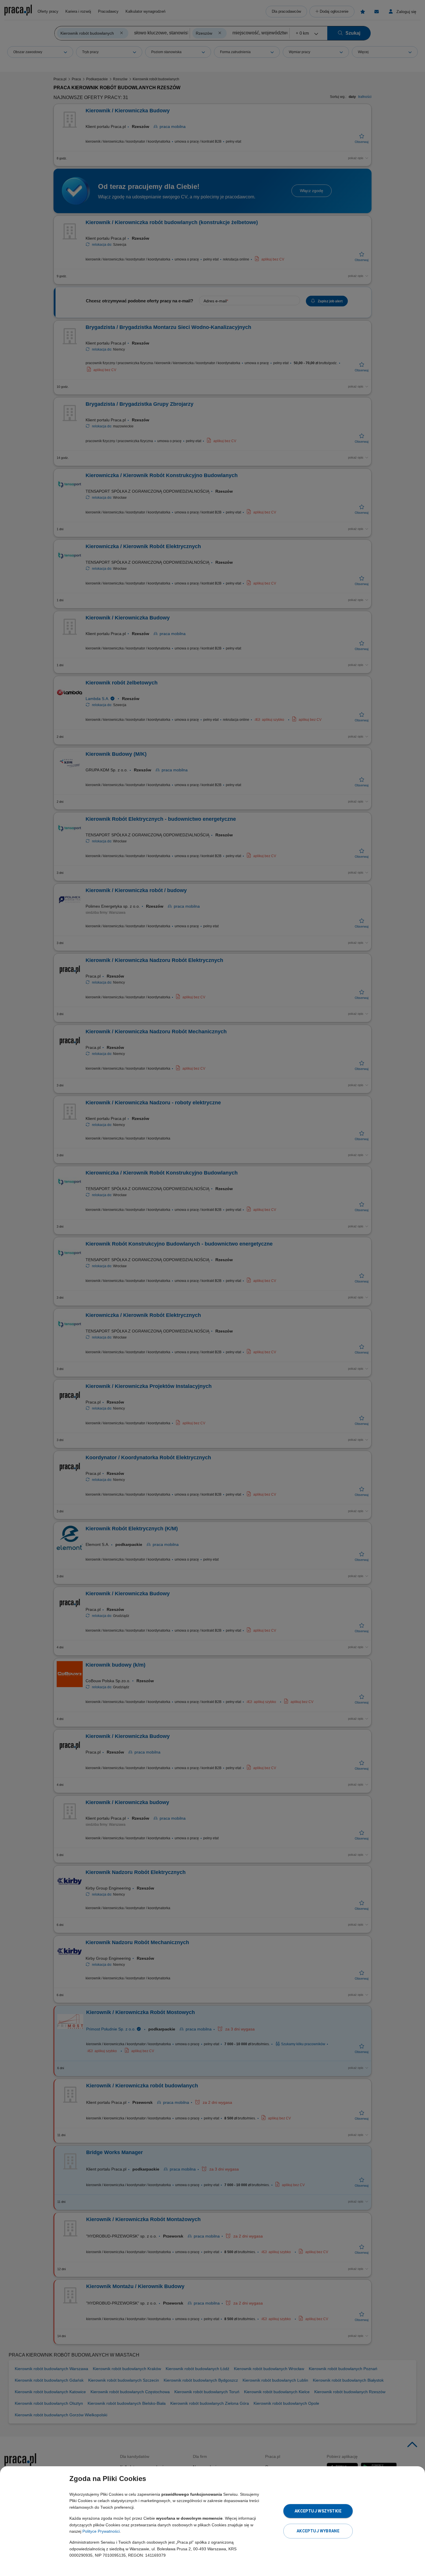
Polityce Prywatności (101, 2531)
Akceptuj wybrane (318, 2531)
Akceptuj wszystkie (318, 2511)
